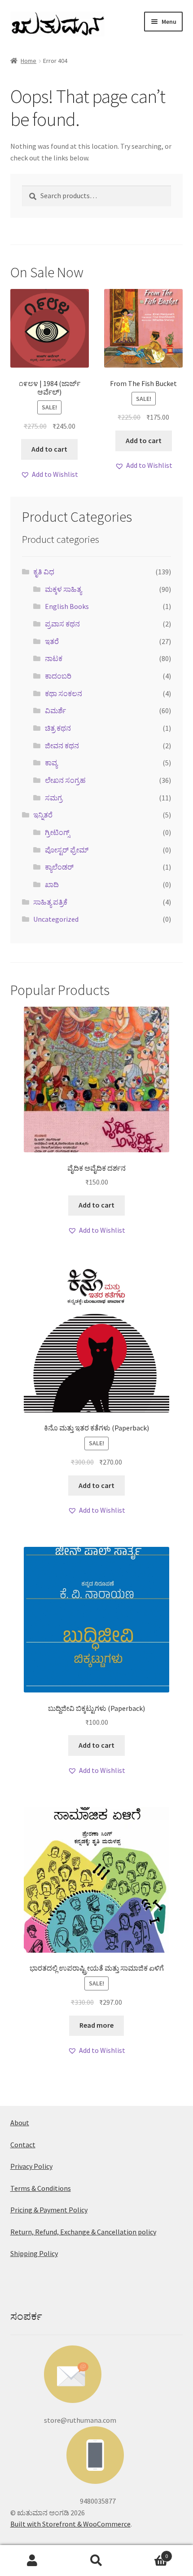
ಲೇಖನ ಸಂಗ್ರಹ (65, 780)
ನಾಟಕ (54, 658)
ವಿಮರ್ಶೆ (55, 711)
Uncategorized (56, 919)
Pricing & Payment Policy (49, 2210)
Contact (23, 2145)
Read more (96, 2025)
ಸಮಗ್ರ (54, 798)
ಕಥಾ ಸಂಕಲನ (64, 693)
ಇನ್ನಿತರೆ (43, 815)
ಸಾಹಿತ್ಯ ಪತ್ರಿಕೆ (50, 902)
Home (29, 61)
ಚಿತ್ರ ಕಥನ (58, 728)
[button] (49, 475)
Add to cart (49, 449)
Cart (149, 2553)
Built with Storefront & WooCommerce (70, 2524)
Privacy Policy (31, 2166)
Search (96, 2561)
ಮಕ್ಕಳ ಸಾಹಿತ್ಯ (63, 589)
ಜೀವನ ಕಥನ (62, 746)
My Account (32, 2561)
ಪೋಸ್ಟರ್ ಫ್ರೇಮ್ (67, 850)
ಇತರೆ (52, 641)
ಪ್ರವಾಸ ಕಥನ (62, 624)
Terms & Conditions (41, 2188)
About (20, 2123)
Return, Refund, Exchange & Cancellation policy (83, 2232)
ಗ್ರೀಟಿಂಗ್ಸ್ (57, 832)
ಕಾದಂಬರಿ (58, 676)
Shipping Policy (34, 2253)
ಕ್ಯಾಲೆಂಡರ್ (59, 867)
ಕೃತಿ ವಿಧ (44, 572)
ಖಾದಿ (52, 884)
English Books (67, 606)
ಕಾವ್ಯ (51, 763)
